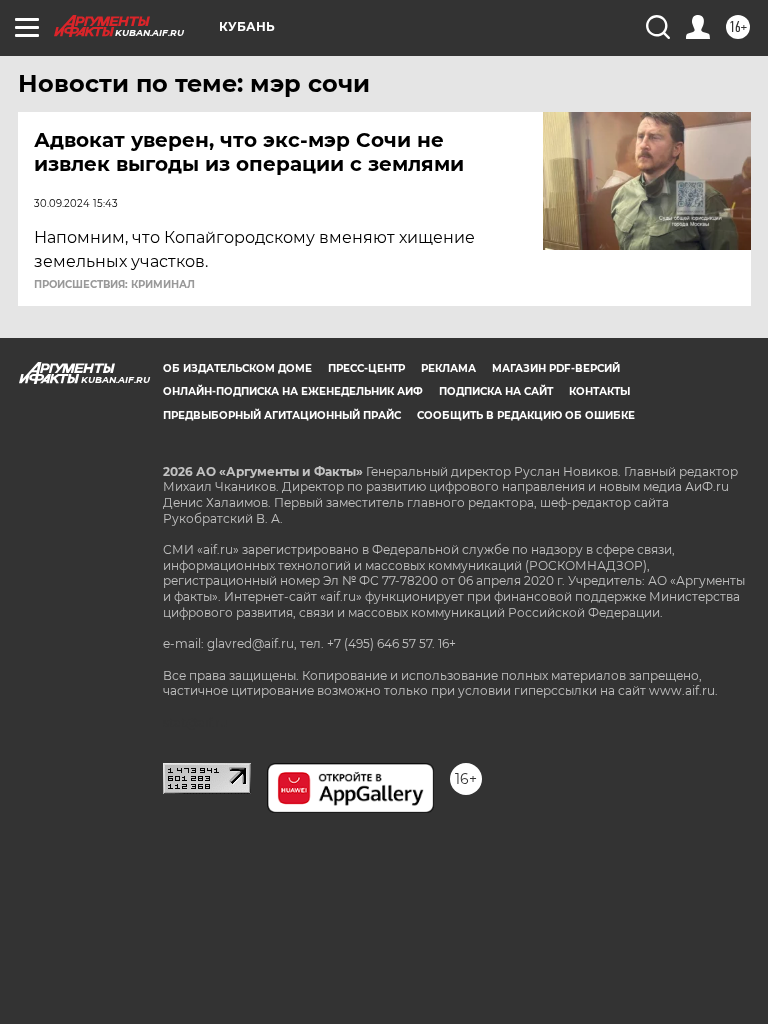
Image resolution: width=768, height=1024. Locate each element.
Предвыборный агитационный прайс (282, 415)
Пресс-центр (366, 368)
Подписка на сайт (496, 391)
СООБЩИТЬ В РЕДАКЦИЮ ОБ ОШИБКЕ (526, 415)
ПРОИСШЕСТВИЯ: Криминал (114, 285)
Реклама (448, 368)
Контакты (599, 391)
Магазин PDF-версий (556, 368)
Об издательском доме (237, 368)
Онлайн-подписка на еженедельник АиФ (293, 391)
